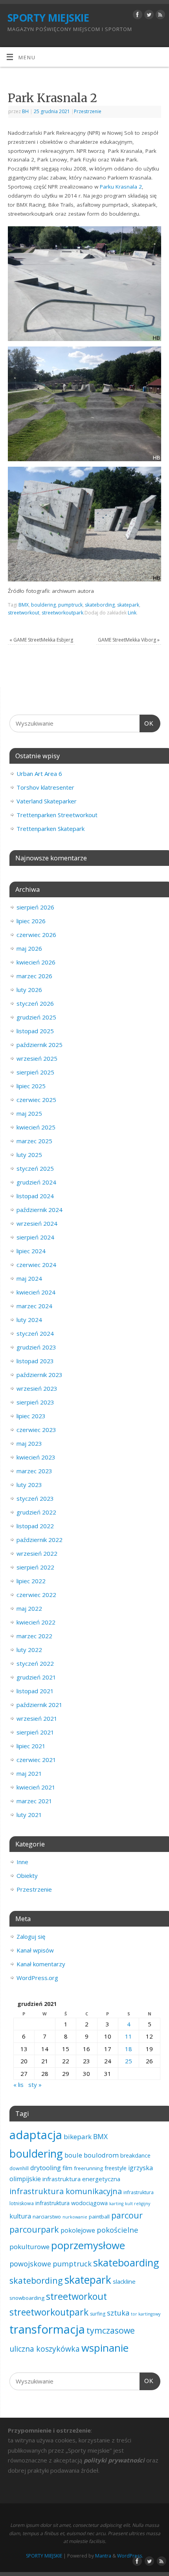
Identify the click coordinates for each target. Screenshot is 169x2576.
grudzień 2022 (36, 1512)
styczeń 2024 (35, 1333)
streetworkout (24, 613)
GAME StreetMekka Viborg (129, 640)
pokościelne (118, 2230)
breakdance (135, 2155)
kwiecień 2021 (36, 1787)
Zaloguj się (31, 1936)
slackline (124, 2281)
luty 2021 (29, 1815)
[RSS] (159, 16)
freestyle (116, 2168)
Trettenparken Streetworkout (57, 815)
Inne (22, 1862)
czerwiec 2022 (36, 1595)
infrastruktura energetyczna (81, 2179)
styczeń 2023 (35, 1498)
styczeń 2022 (35, 1663)
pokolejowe (78, 2230)
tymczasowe (111, 2330)
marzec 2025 (34, 1141)
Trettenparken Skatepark (51, 829)
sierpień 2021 (35, 1732)
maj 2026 (29, 948)
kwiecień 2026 (36, 962)
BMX (24, 605)
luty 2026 (29, 990)
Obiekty (27, 1876)
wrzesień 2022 (37, 1553)
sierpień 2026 (35, 907)
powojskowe (30, 2264)
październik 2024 (39, 1210)
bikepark (78, 2137)
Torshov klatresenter (45, 787)
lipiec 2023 (31, 1416)
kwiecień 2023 (36, 1457)
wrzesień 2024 (37, 1223)
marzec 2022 (34, 1636)
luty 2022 (29, 1650)
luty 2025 (29, 1155)
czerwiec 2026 (36, 935)
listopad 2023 (35, 1361)
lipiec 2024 (31, 1251)
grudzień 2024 (36, 1182)
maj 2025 (29, 1113)
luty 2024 (29, 1320)
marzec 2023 (34, 1471)
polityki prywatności (114, 2460)
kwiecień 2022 (36, 1622)
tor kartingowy (146, 2314)
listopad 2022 (35, 1526)
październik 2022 (39, 1540)
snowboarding (27, 2298)
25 (129, 2061)
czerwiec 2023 (36, 1430)
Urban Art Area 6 (39, 774)
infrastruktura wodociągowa (72, 2203)
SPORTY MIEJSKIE (48, 18)
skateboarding (126, 2262)
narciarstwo (47, 2217)
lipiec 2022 (31, 1581)
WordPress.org (37, 1978)
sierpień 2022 (35, 1567)
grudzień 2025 (36, 1017)
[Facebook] (137, 16)
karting (116, 2204)
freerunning (88, 2168)
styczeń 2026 (35, 1003)
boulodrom (101, 2155)
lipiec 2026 (31, 921)
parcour (127, 2215)
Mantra (103, 2556)
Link (132, 613)
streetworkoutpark (62, 613)
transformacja (47, 2329)
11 (129, 2036)
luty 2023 (29, 1485)
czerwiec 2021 (36, 1760)
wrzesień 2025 (37, 1058)
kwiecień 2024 (36, 1292)
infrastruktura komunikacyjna (66, 2191)
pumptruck (70, 605)
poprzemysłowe (88, 2245)
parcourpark (34, 2229)
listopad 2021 (35, 1691)
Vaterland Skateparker (47, 801)
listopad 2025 (35, 1031)
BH (25, 111)
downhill (19, 2168)
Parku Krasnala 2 (121, 187)
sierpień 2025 (35, 1072)
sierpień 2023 (35, 1402)
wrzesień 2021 (37, 1718)
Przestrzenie (88, 111)
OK (147, 723)
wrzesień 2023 (37, 1388)
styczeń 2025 (35, 1168)
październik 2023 (39, 1375)
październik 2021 (39, 1705)
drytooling (46, 2168)
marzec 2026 (34, 976)
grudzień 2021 (36, 1677)
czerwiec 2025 (36, 1100)
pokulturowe (29, 2247)
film (67, 2168)
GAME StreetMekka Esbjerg (41, 640)
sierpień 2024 (35, 1237)
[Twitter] (148, 16)
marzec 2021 (34, 1801)
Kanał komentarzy (41, 1964)
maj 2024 (29, 1278)
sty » (35, 2085)
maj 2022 (29, 1608)
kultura (20, 2216)
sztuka (118, 2313)
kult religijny (138, 2204)
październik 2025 (39, 1045)
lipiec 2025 (31, 1086)
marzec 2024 (34, 1306)
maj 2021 (29, 1773)
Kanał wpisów (35, 1950)
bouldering (43, 605)
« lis (18, 2085)
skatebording (100, 605)
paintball (99, 2217)
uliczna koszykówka (45, 2349)
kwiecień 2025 (36, 1127)
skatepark (128, 605)
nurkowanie (75, 2217)
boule (73, 2155)
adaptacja (36, 2135)
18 (129, 2049)
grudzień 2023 (36, 1347)
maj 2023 (29, 1443)
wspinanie (105, 2348)
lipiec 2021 (31, 1746)
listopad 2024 (35, 1196)
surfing (98, 2314)
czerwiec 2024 (36, 1265)
